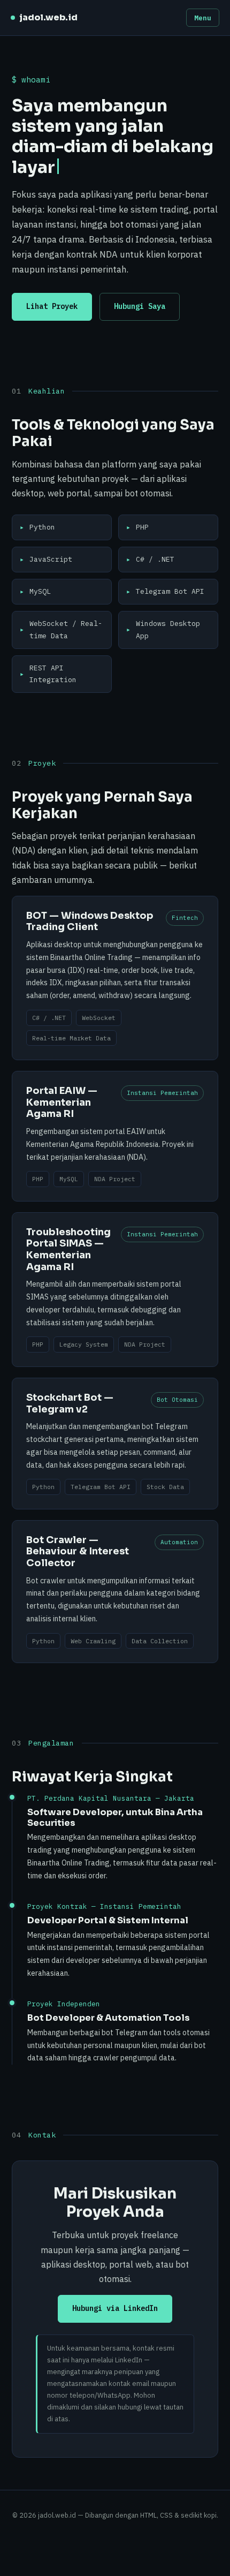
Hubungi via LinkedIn (115, 2308)
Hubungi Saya (140, 306)
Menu (203, 18)
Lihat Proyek (52, 306)
